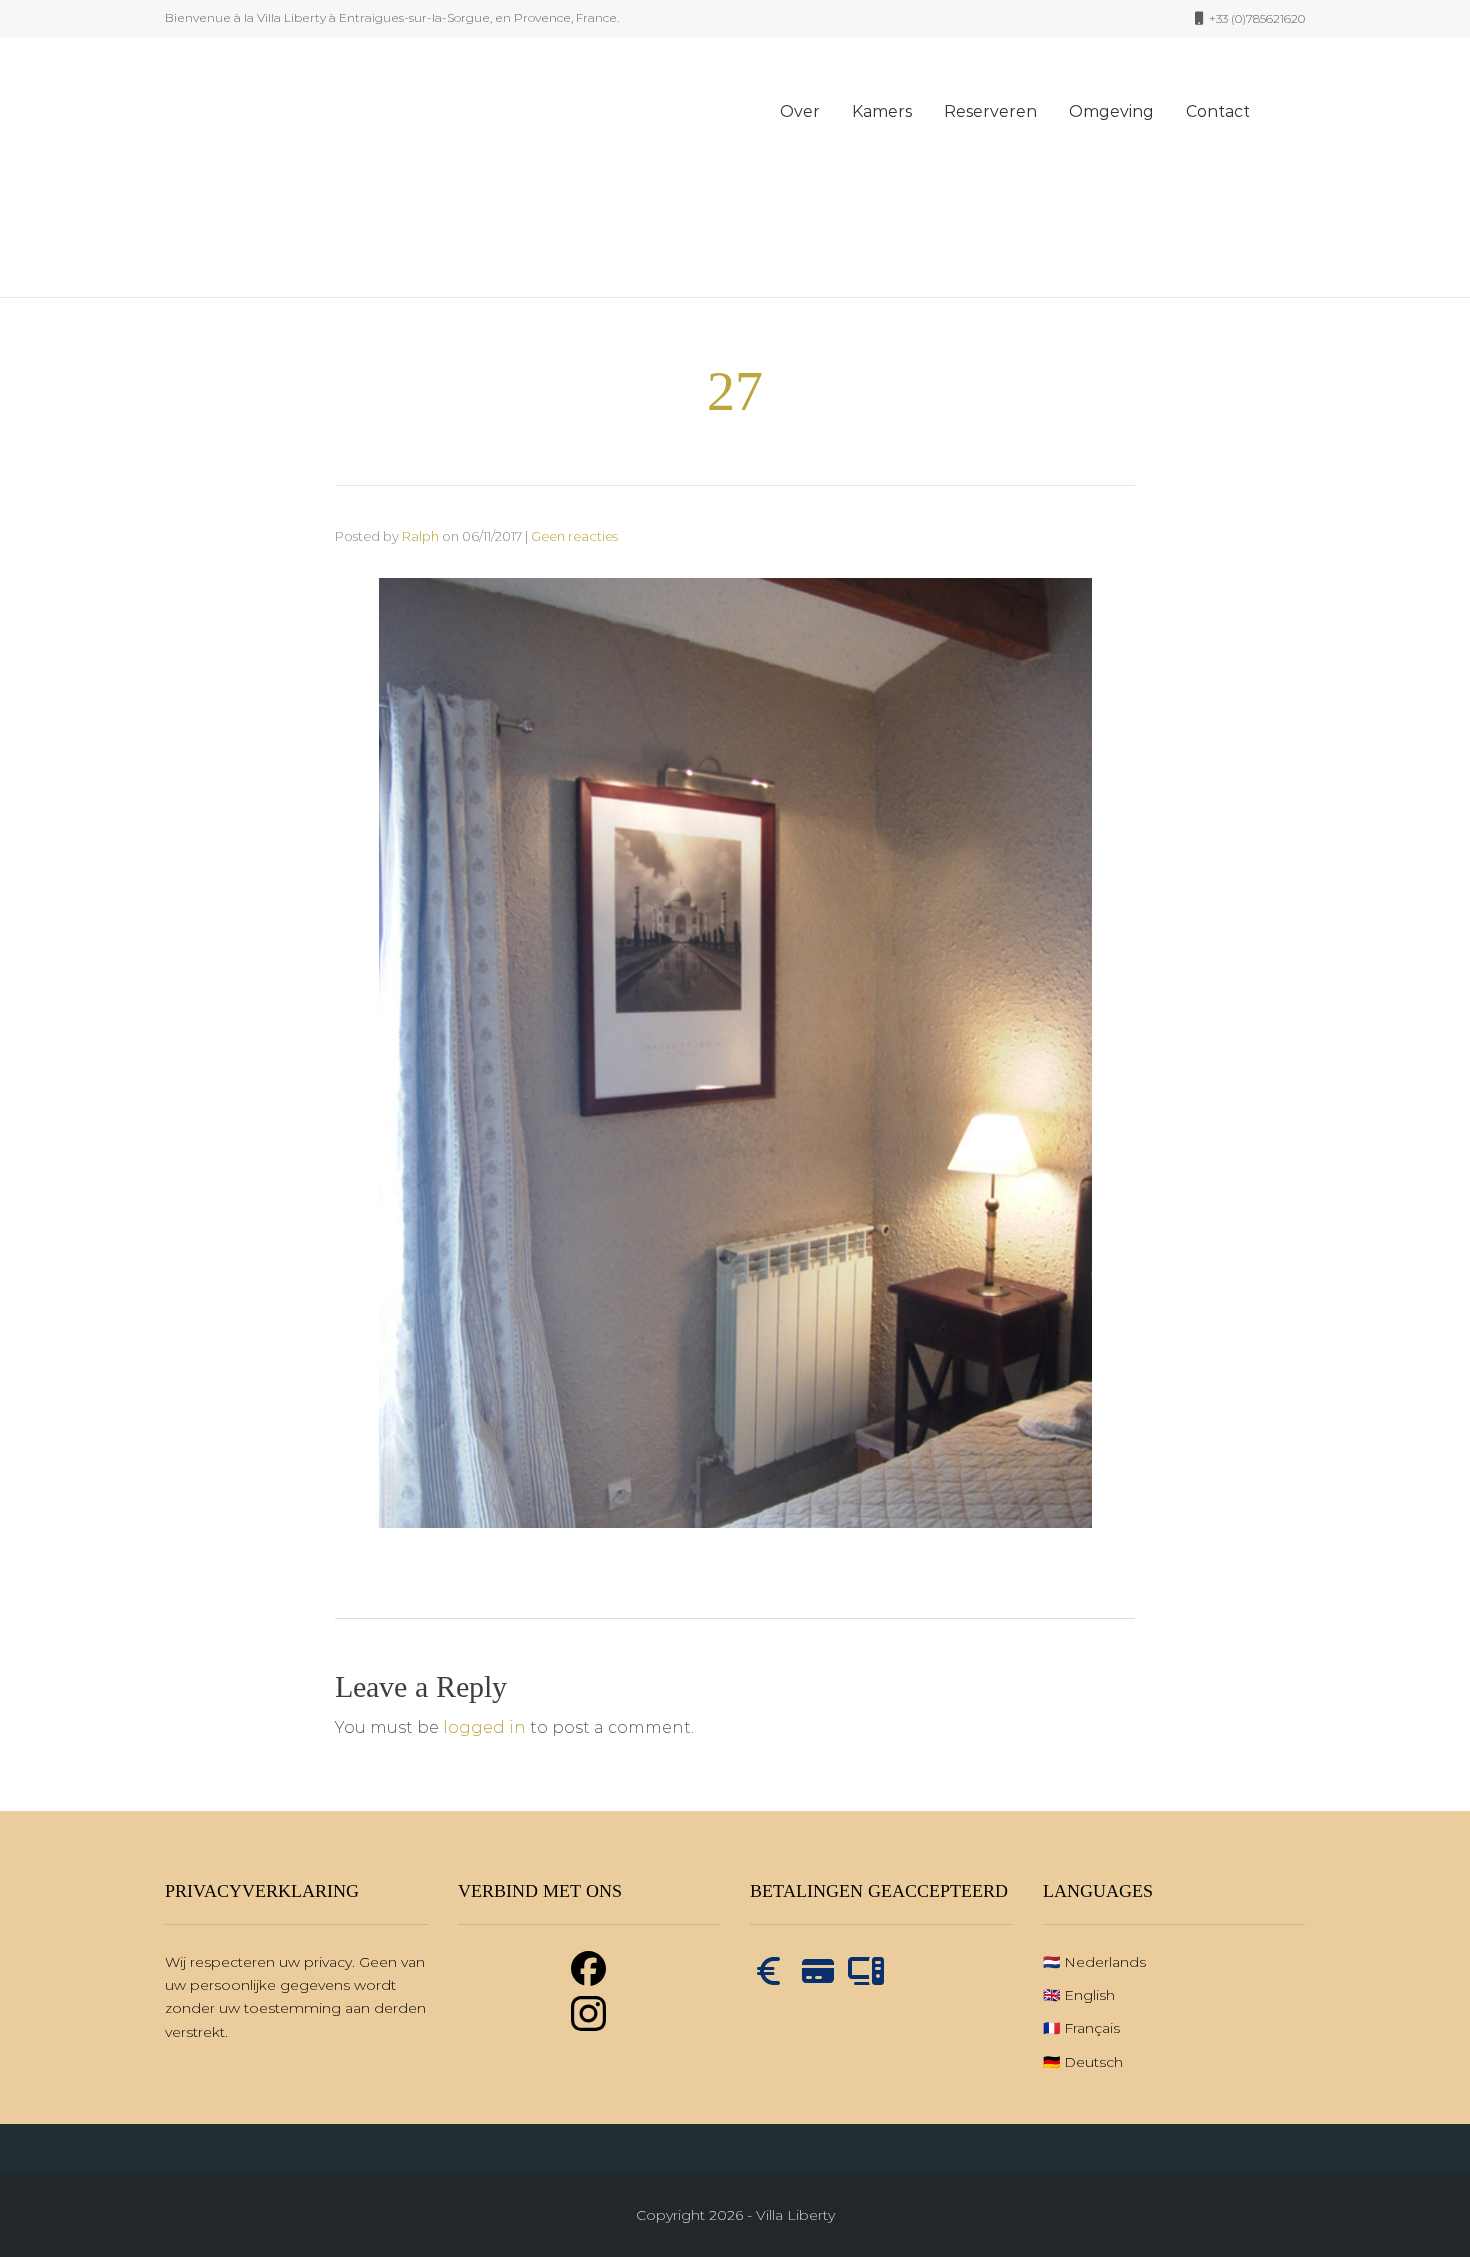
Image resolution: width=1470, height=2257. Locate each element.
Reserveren (990, 111)
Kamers (882, 111)
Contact (1218, 111)
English (1089, 1995)
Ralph (420, 536)
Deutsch (1093, 2062)
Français (1092, 2028)
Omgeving (1111, 111)
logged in (484, 1727)
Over (800, 111)
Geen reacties (574, 536)
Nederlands (1105, 1962)
